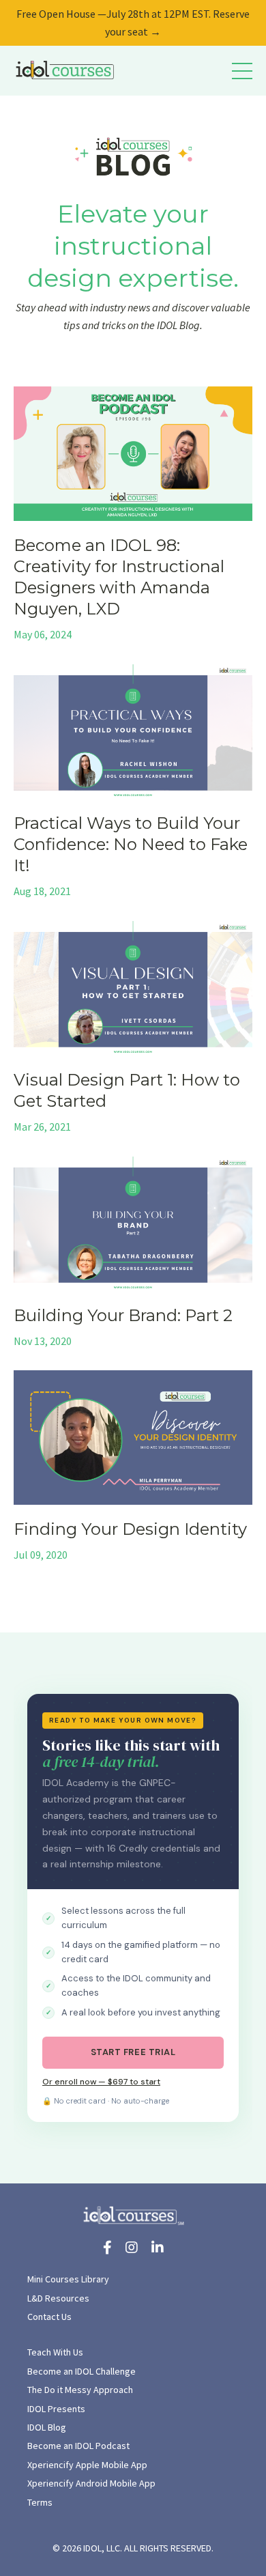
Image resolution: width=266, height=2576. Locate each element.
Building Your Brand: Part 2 (123, 1315)
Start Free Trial (133, 2052)
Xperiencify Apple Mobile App (87, 2465)
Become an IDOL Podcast (78, 2446)
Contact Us (49, 2317)
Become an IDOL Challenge (82, 2371)
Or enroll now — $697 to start (101, 2082)
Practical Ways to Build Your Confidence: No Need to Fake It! (131, 844)
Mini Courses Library (68, 2279)
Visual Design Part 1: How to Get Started (127, 1090)
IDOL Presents (56, 2409)
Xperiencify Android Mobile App (91, 2483)
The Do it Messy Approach (80, 2390)
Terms (40, 2502)
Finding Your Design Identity (130, 1529)
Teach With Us (55, 2352)
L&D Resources (58, 2298)
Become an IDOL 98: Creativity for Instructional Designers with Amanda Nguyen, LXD (119, 577)
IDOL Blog (47, 2427)
